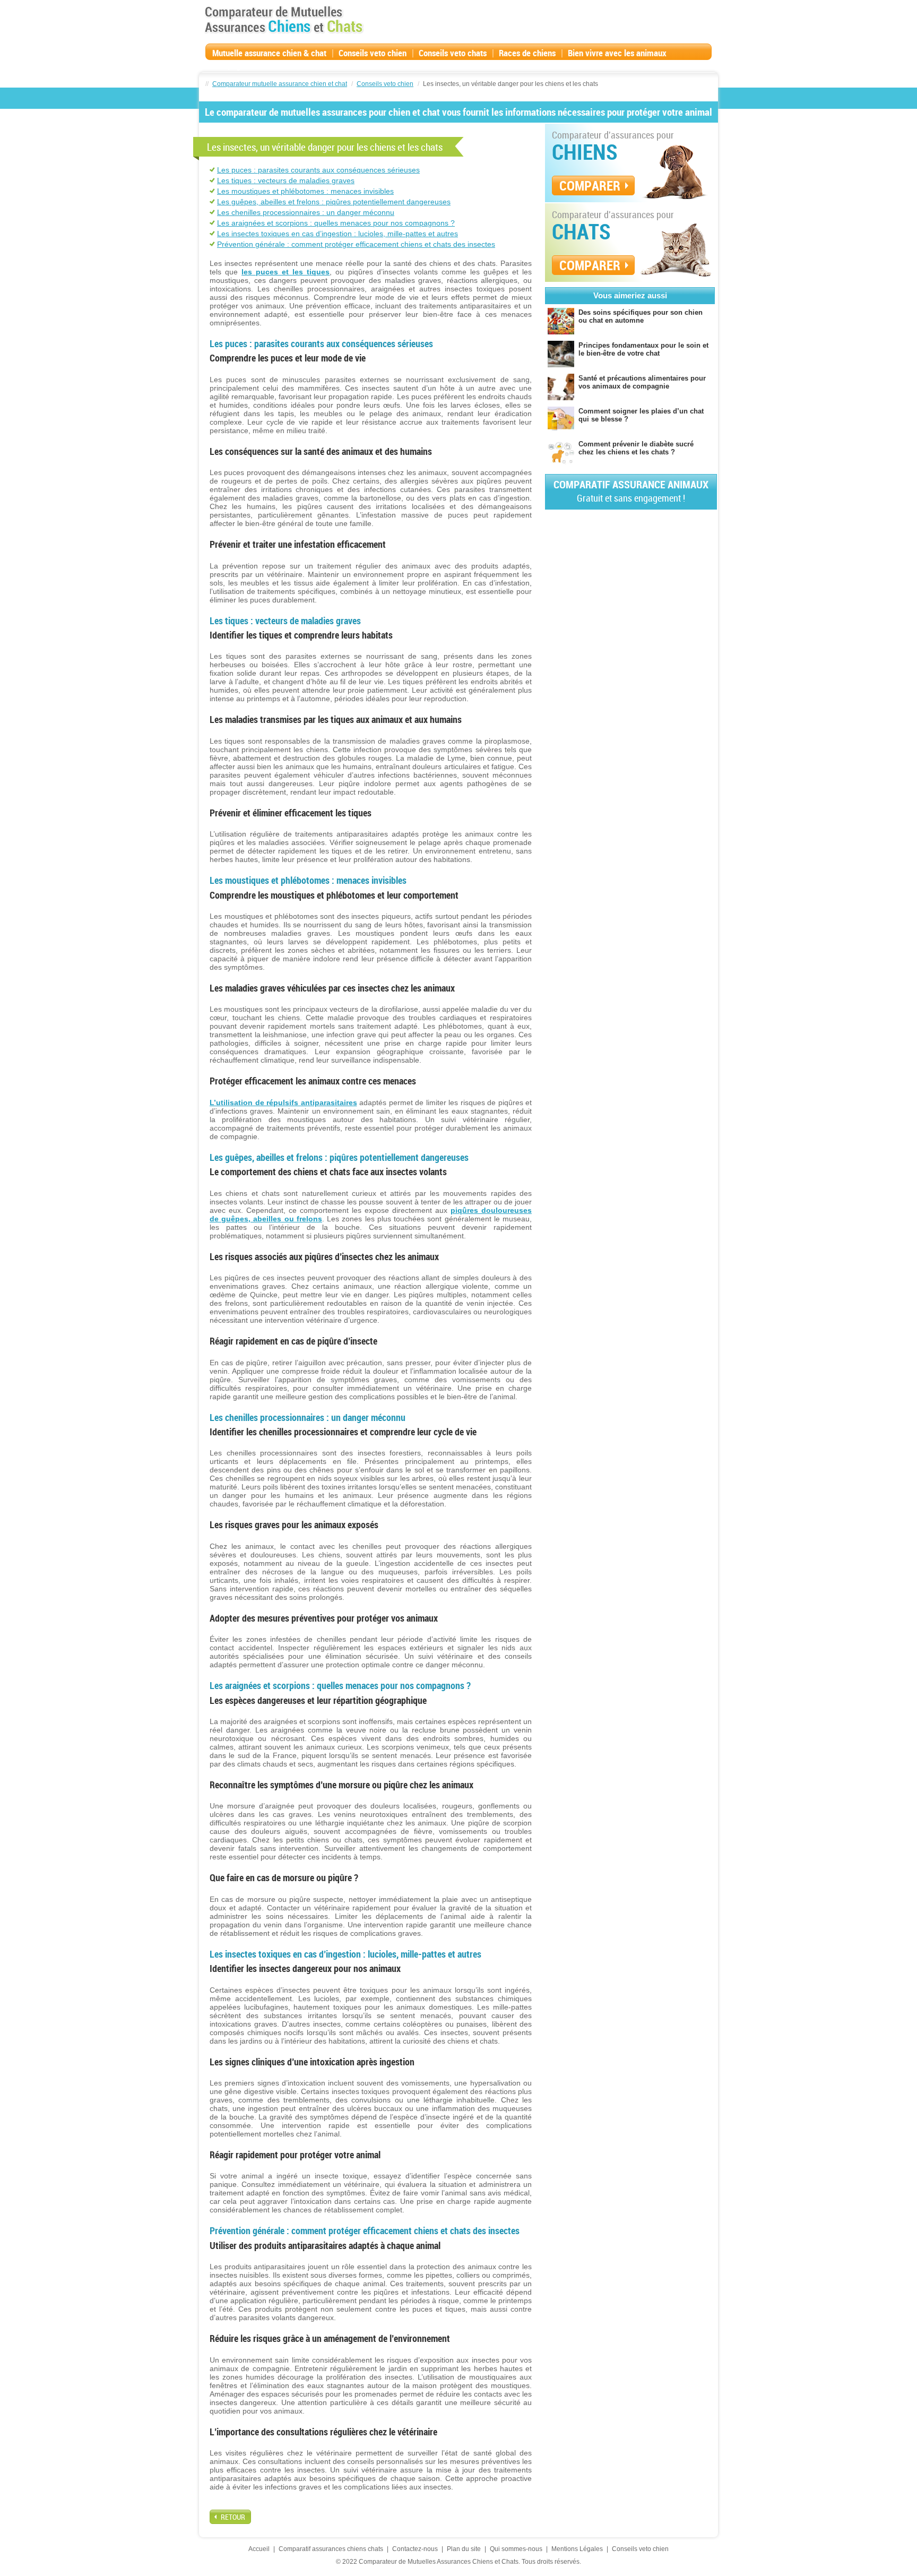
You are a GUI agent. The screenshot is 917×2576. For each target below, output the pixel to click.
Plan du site (464, 2549)
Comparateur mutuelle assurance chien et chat (280, 84)
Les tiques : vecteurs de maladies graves (286, 180)
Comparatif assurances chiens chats (331, 2549)
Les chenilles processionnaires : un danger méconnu (306, 212)
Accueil (259, 2549)
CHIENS (585, 152)
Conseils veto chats (453, 53)
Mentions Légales (577, 2549)
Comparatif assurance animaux (631, 491)
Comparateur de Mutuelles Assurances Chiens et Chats (284, 20)
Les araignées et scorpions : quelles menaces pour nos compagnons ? (336, 223)
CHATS (581, 231)
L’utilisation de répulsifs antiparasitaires (283, 1102)
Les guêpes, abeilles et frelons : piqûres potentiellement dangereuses (334, 202)
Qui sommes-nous (516, 2549)
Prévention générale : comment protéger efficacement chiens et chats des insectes (356, 244)
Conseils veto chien (373, 53)
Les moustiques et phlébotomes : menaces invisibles (305, 191)
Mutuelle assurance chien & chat (269, 53)
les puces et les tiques (286, 272)
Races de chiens (527, 53)
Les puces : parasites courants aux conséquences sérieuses (318, 170)
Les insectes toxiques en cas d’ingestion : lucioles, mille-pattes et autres (338, 234)
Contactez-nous (415, 2549)
